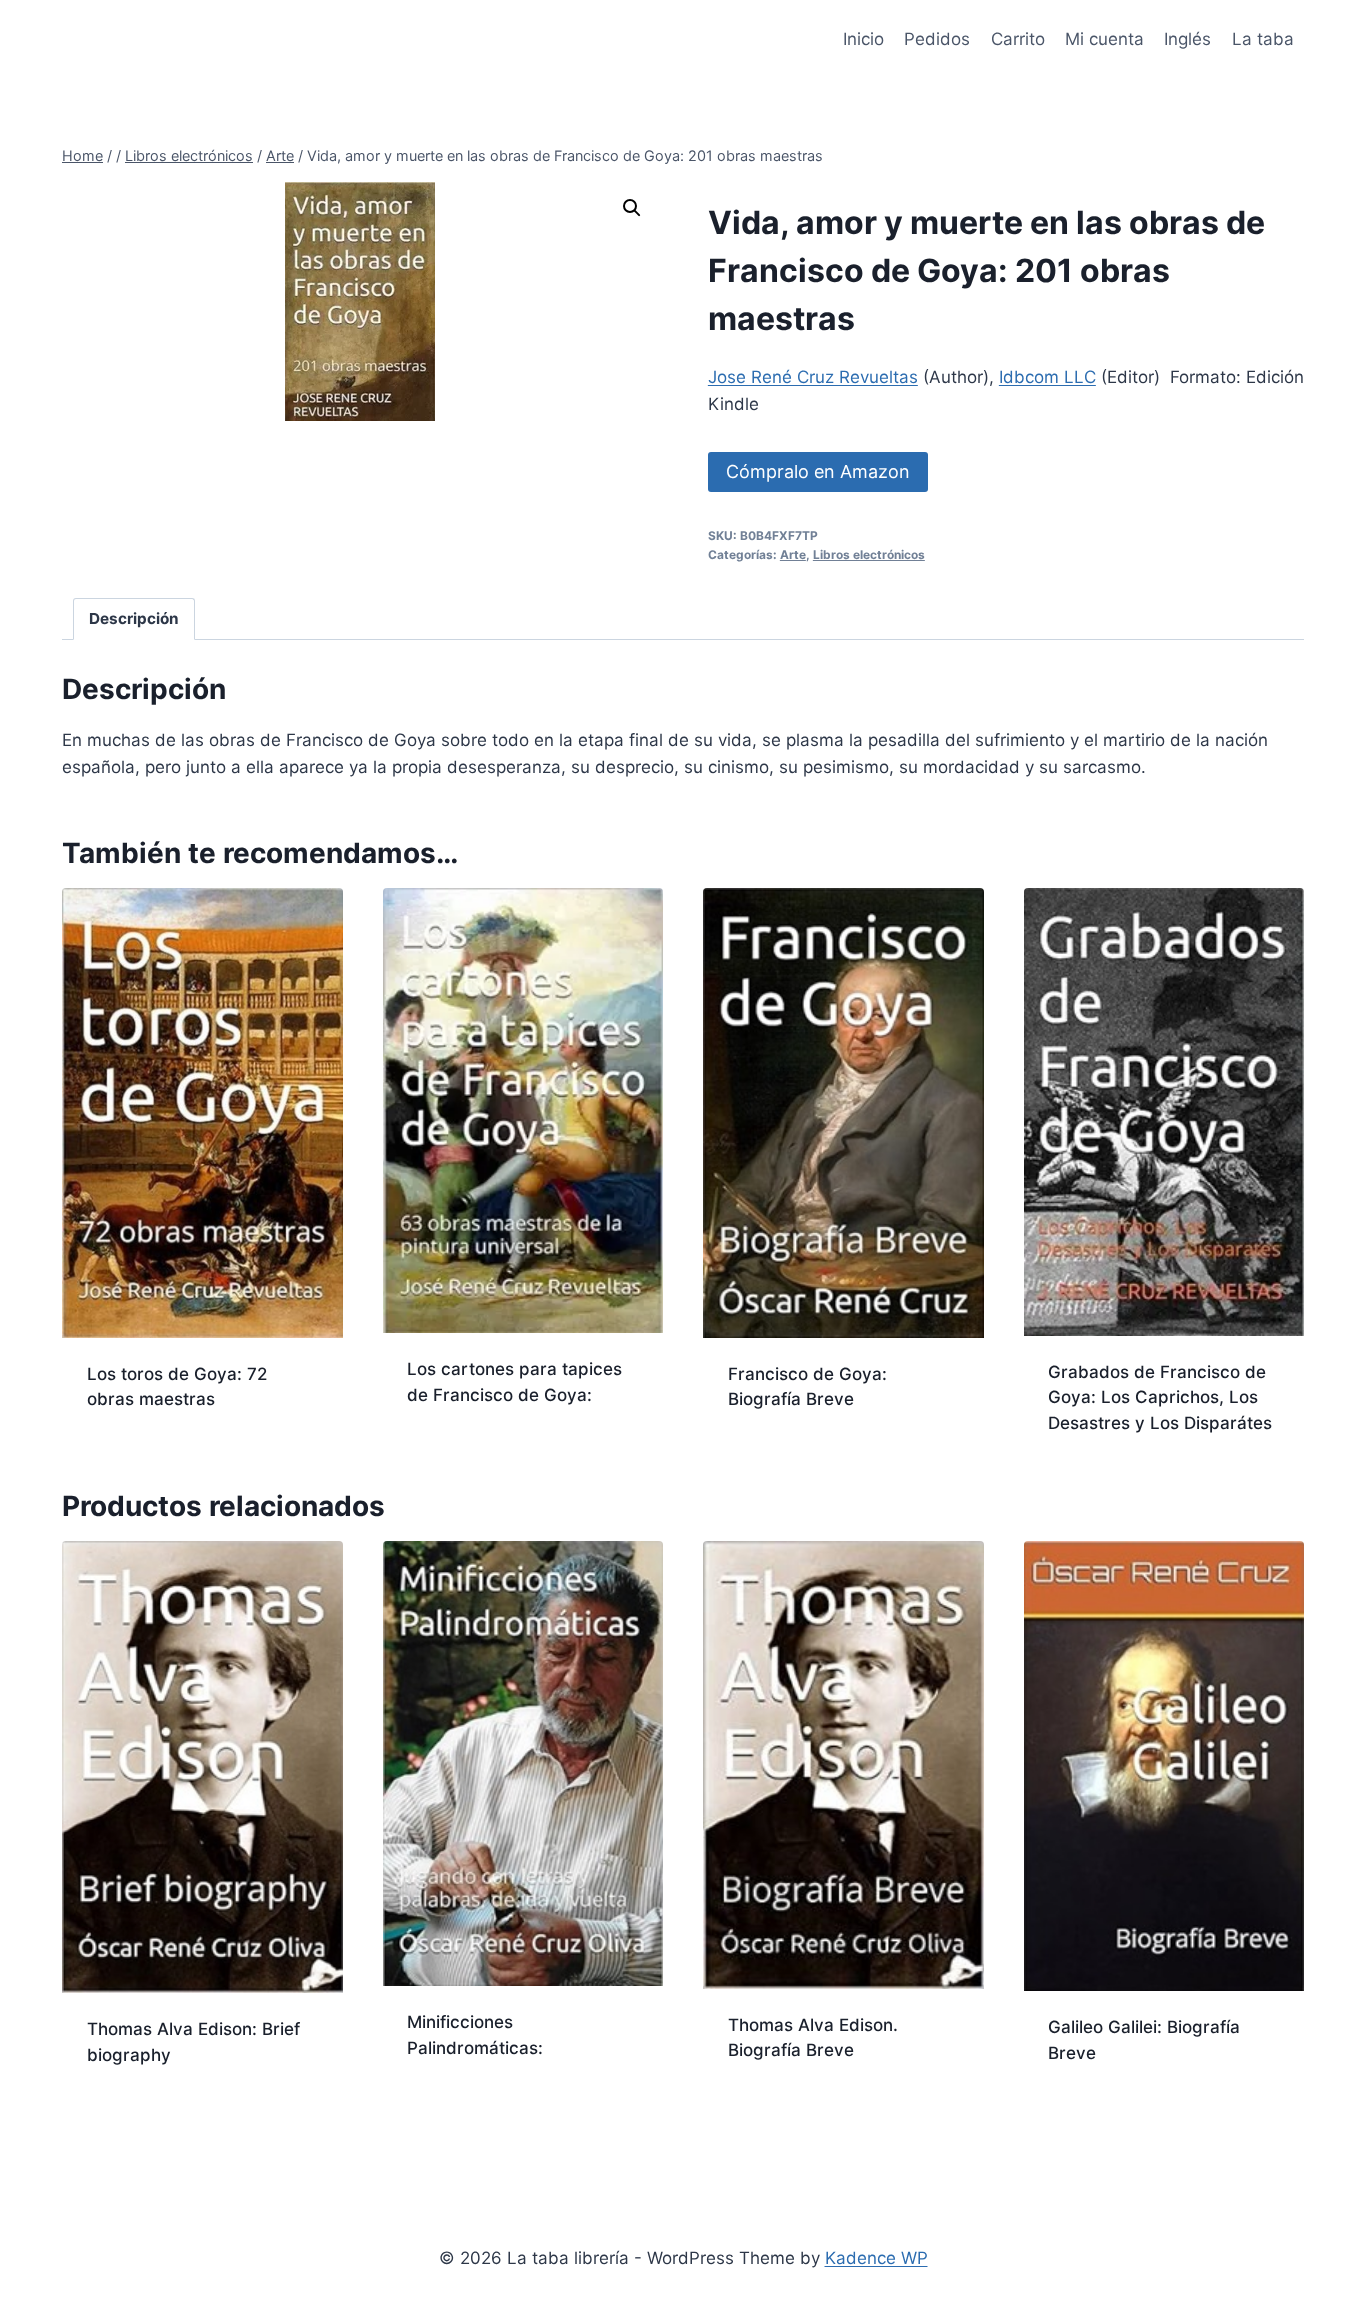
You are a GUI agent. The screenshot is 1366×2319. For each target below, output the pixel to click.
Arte (793, 554)
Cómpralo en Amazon (818, 471)
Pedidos (937, 39)
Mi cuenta (1104, 39)
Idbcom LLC (1047, 377)
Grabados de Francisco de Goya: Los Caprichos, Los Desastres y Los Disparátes (1160, 1397)
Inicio (863, 39)
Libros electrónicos (869, 554)
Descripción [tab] (134, 618)
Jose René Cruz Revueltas (813, 377)
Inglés (1187, 39)
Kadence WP (876, 2258)
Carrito (1018, 39)
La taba (1263, 39)
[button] (632, 208)
